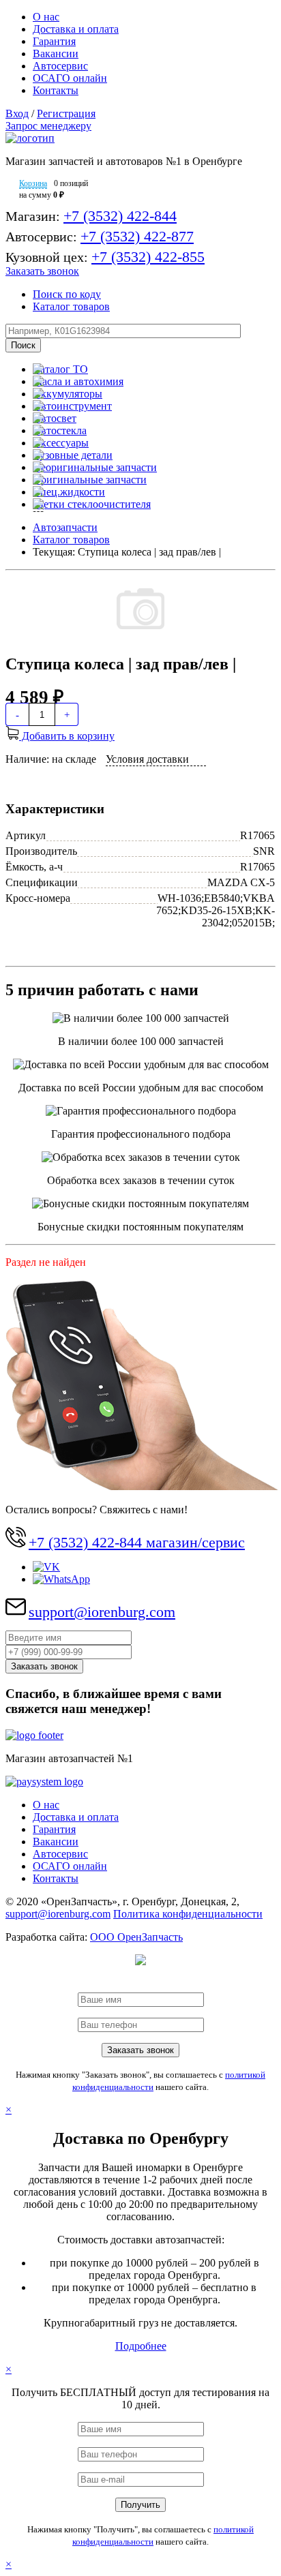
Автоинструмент (72, 406)
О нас (46, 17)
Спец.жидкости (69, 492)
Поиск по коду (67, 294)
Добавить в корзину (67, 736)
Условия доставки (147, 759)
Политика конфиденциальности (188, 1914)
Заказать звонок (42, 271)
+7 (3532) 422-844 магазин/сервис (137, 1542)
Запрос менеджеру (48, 126)
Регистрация (66, 113)
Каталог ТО (60, 369)
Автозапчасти (65, 527)
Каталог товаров (71, 306)
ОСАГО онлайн (70, 78)
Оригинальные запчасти (90, 480)
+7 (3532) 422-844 (120, 216)
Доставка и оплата (76, 29)
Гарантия (54, 41)
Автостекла (60, 430)
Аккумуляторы (68, 394)
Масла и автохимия (78, 381)
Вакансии (56, 54)
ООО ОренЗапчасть (136, 1937)
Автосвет (55, 418)
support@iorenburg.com (102, 1612)
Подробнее (141, 2346)
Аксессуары (61, 443)
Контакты (56, 90)
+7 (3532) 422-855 (148, 257)
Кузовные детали (73, 455)
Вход (17, 113)
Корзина (33, 183)
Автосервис (60, 66)
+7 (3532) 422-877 (137, 236)
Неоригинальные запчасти (95, 467)
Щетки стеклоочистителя (92, 504)
